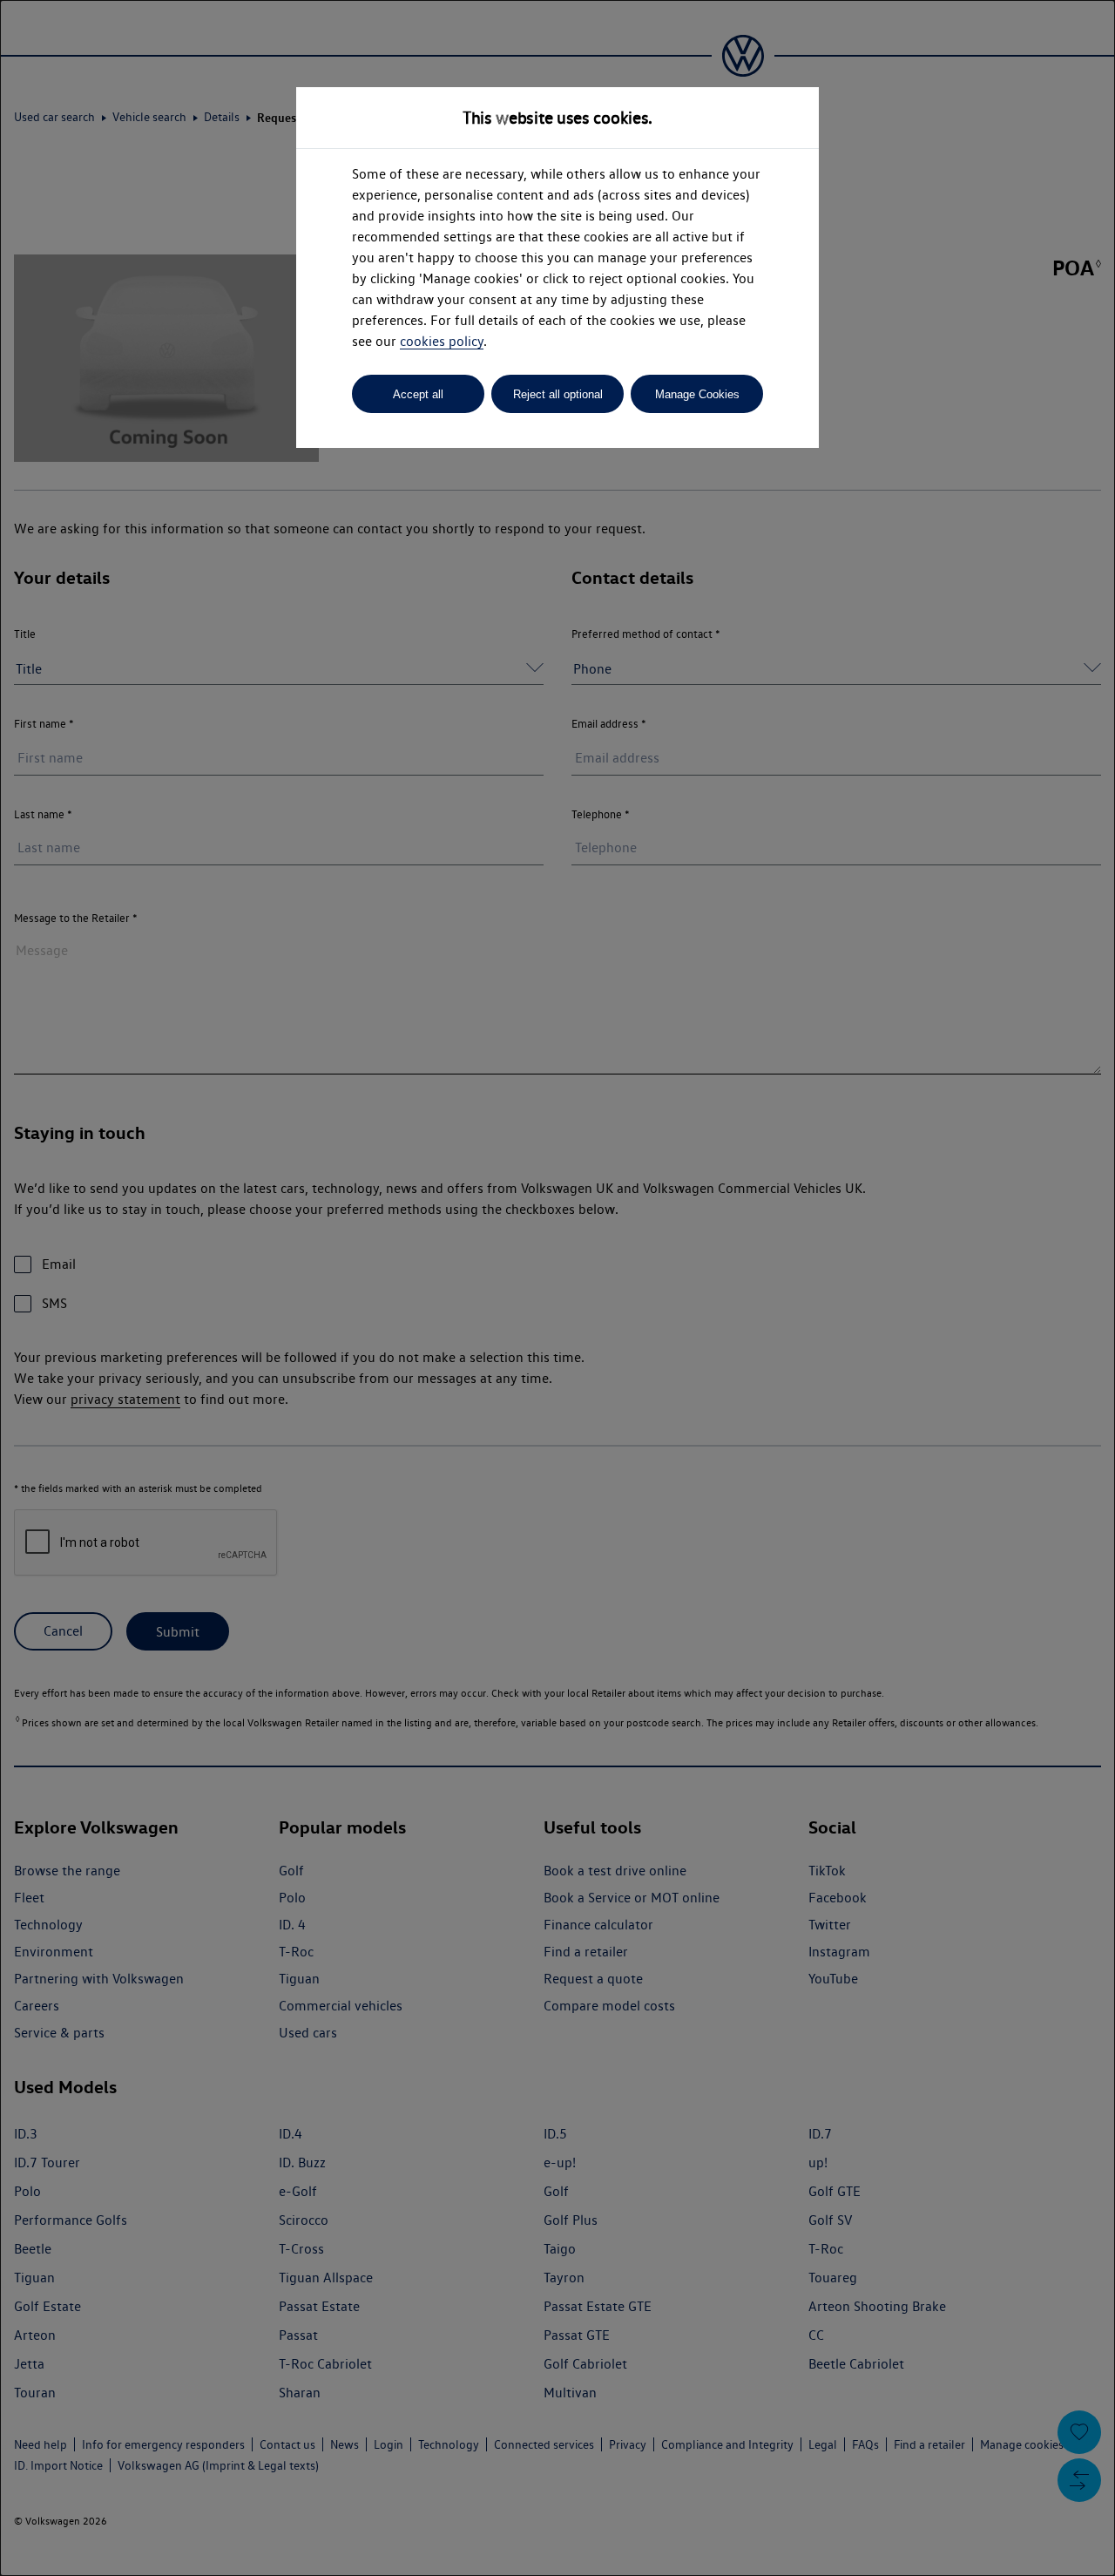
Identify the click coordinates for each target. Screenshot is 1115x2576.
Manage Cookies (697, 394)
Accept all (418, 394)
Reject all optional (558, 394)
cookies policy (442, 341)
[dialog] (557, 1288)
